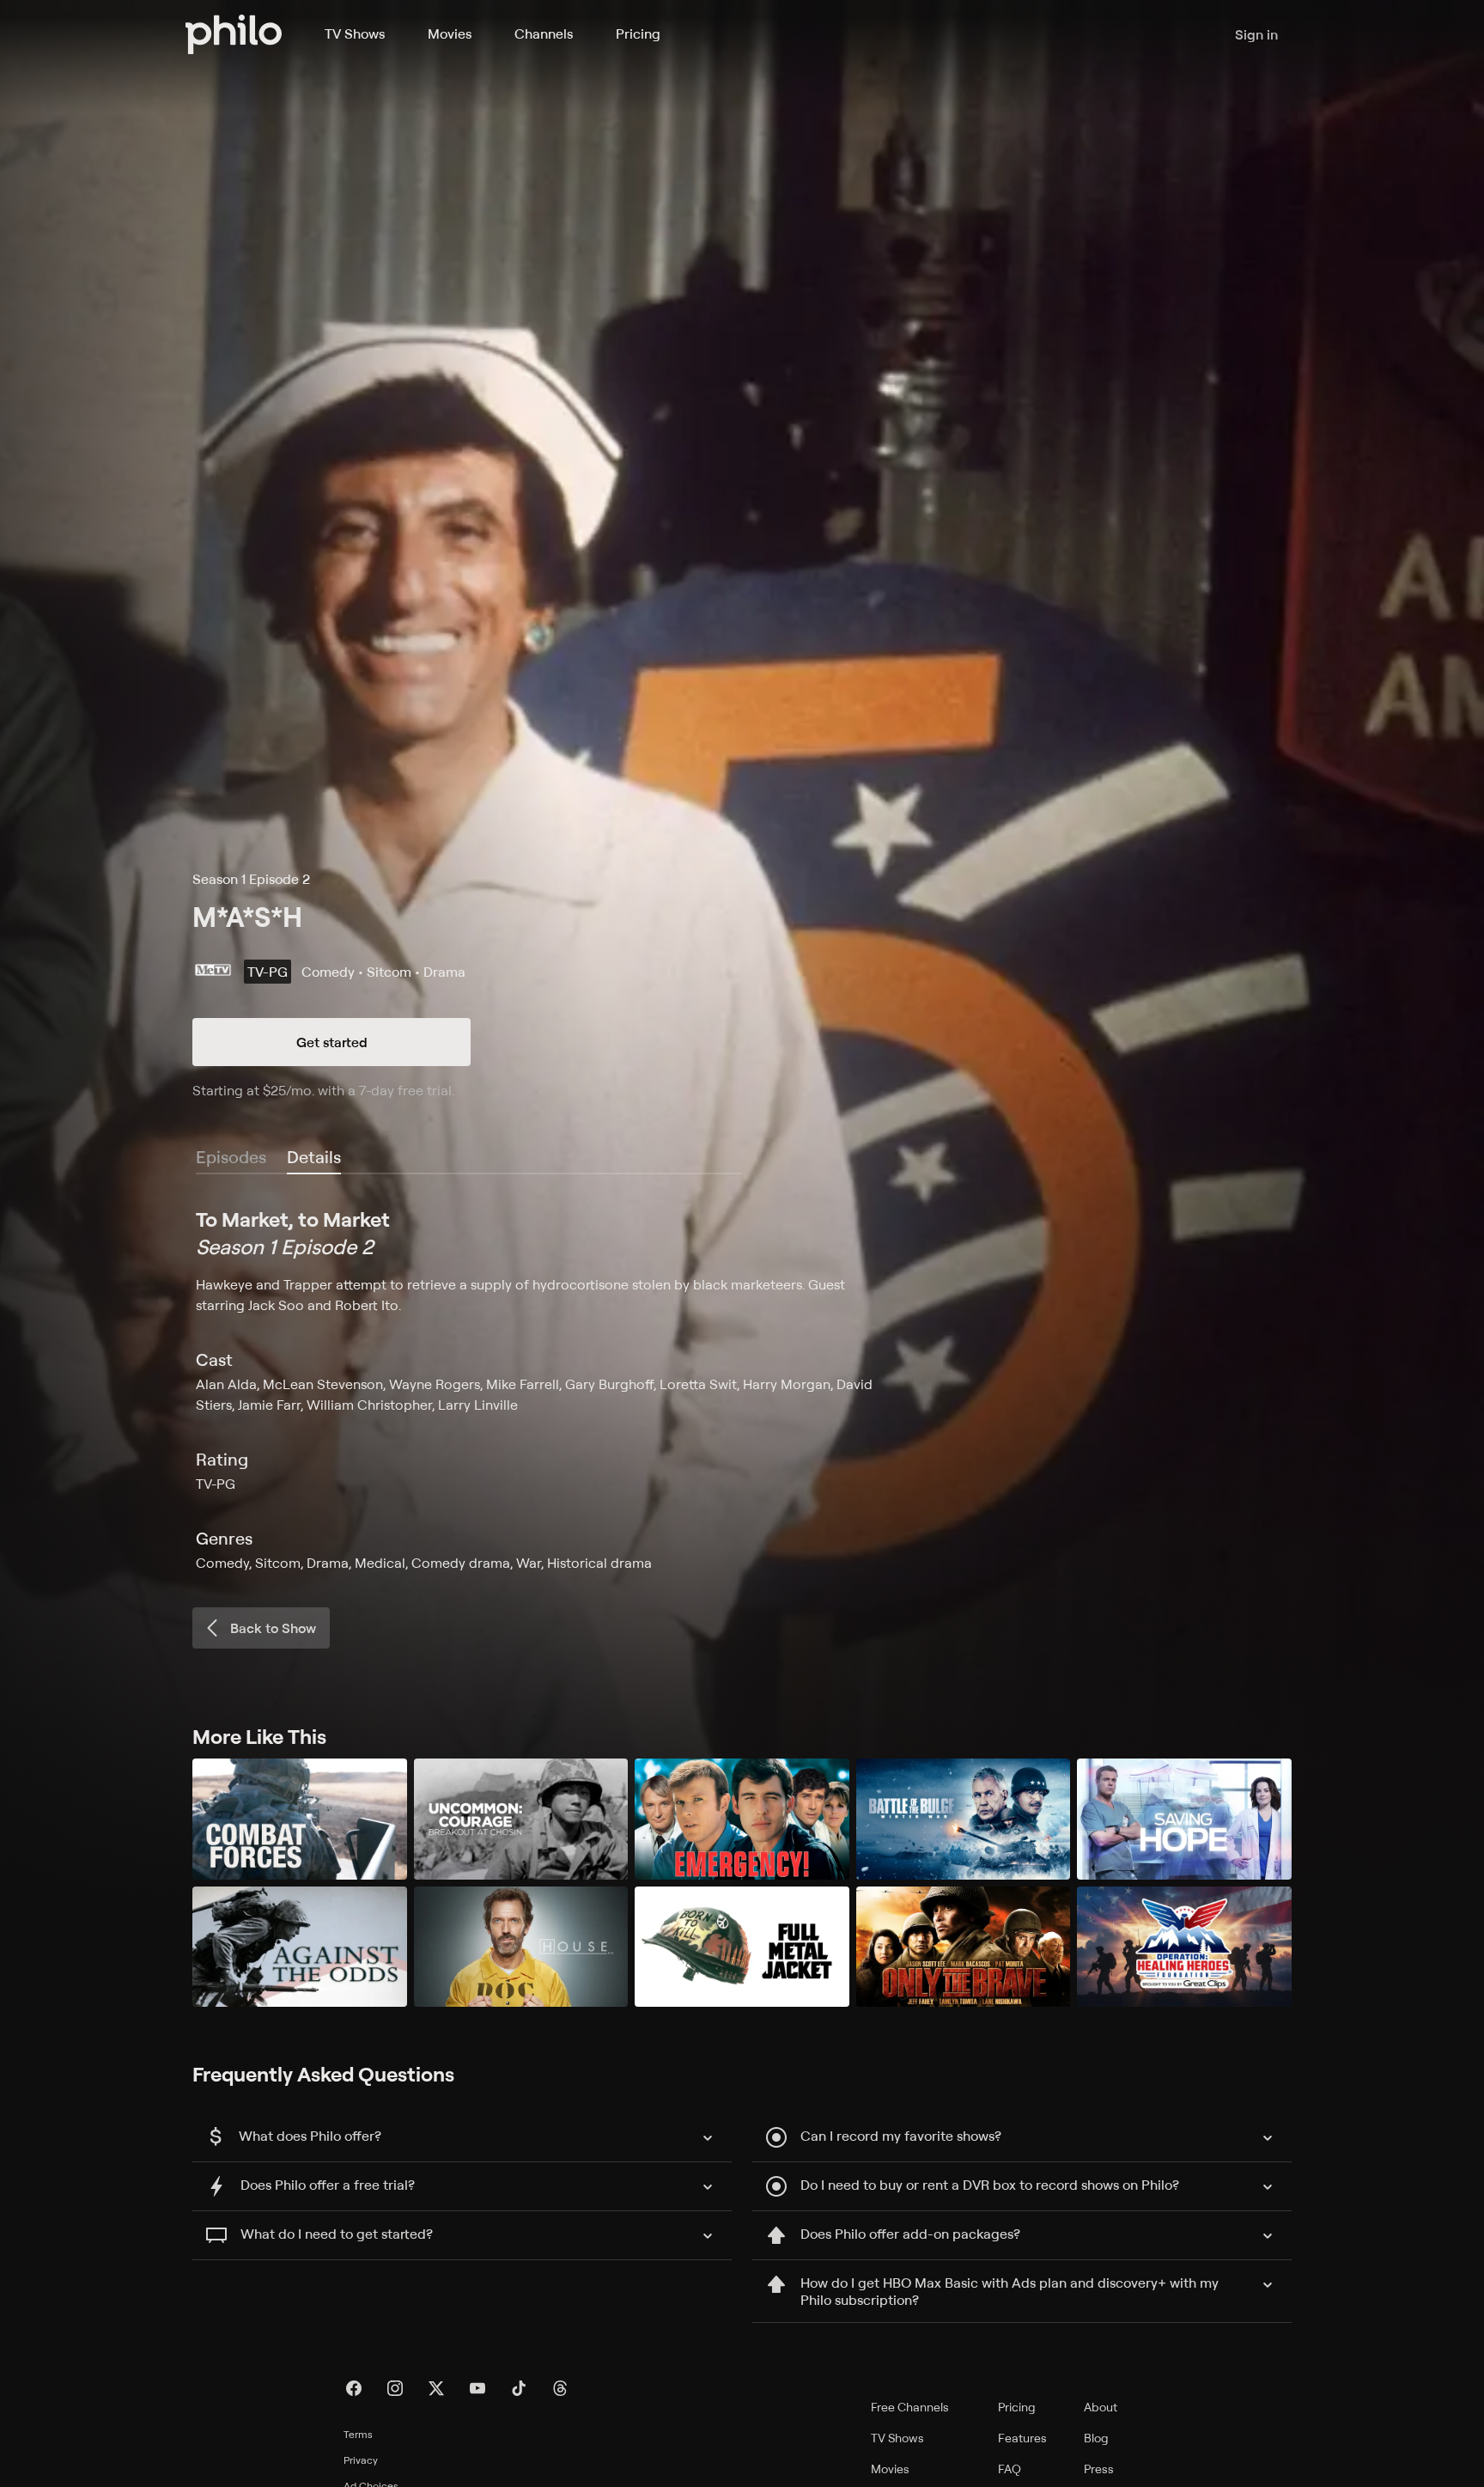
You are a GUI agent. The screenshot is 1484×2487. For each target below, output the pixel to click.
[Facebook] (354, 2388)
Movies (450, 34)
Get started (332, 1042)
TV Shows (355, 34)
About (1101, 2407)
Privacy (361, 2460)
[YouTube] (477, 2388)
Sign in (1256, 34)
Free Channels (910, 2407)
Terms (358, 2434)
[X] (436, 2388)
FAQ (1010, 2469)
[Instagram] (395, 2388)
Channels (544, 34)
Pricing (638, 34)
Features (1022, 2438)
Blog (1096, 2438)
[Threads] (560, 2388)
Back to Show (273, 1628)
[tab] (314, 1158)
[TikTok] (519, 2388)
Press (1099, 2469)
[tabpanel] (742, 1389)
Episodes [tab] (231, 1157)
